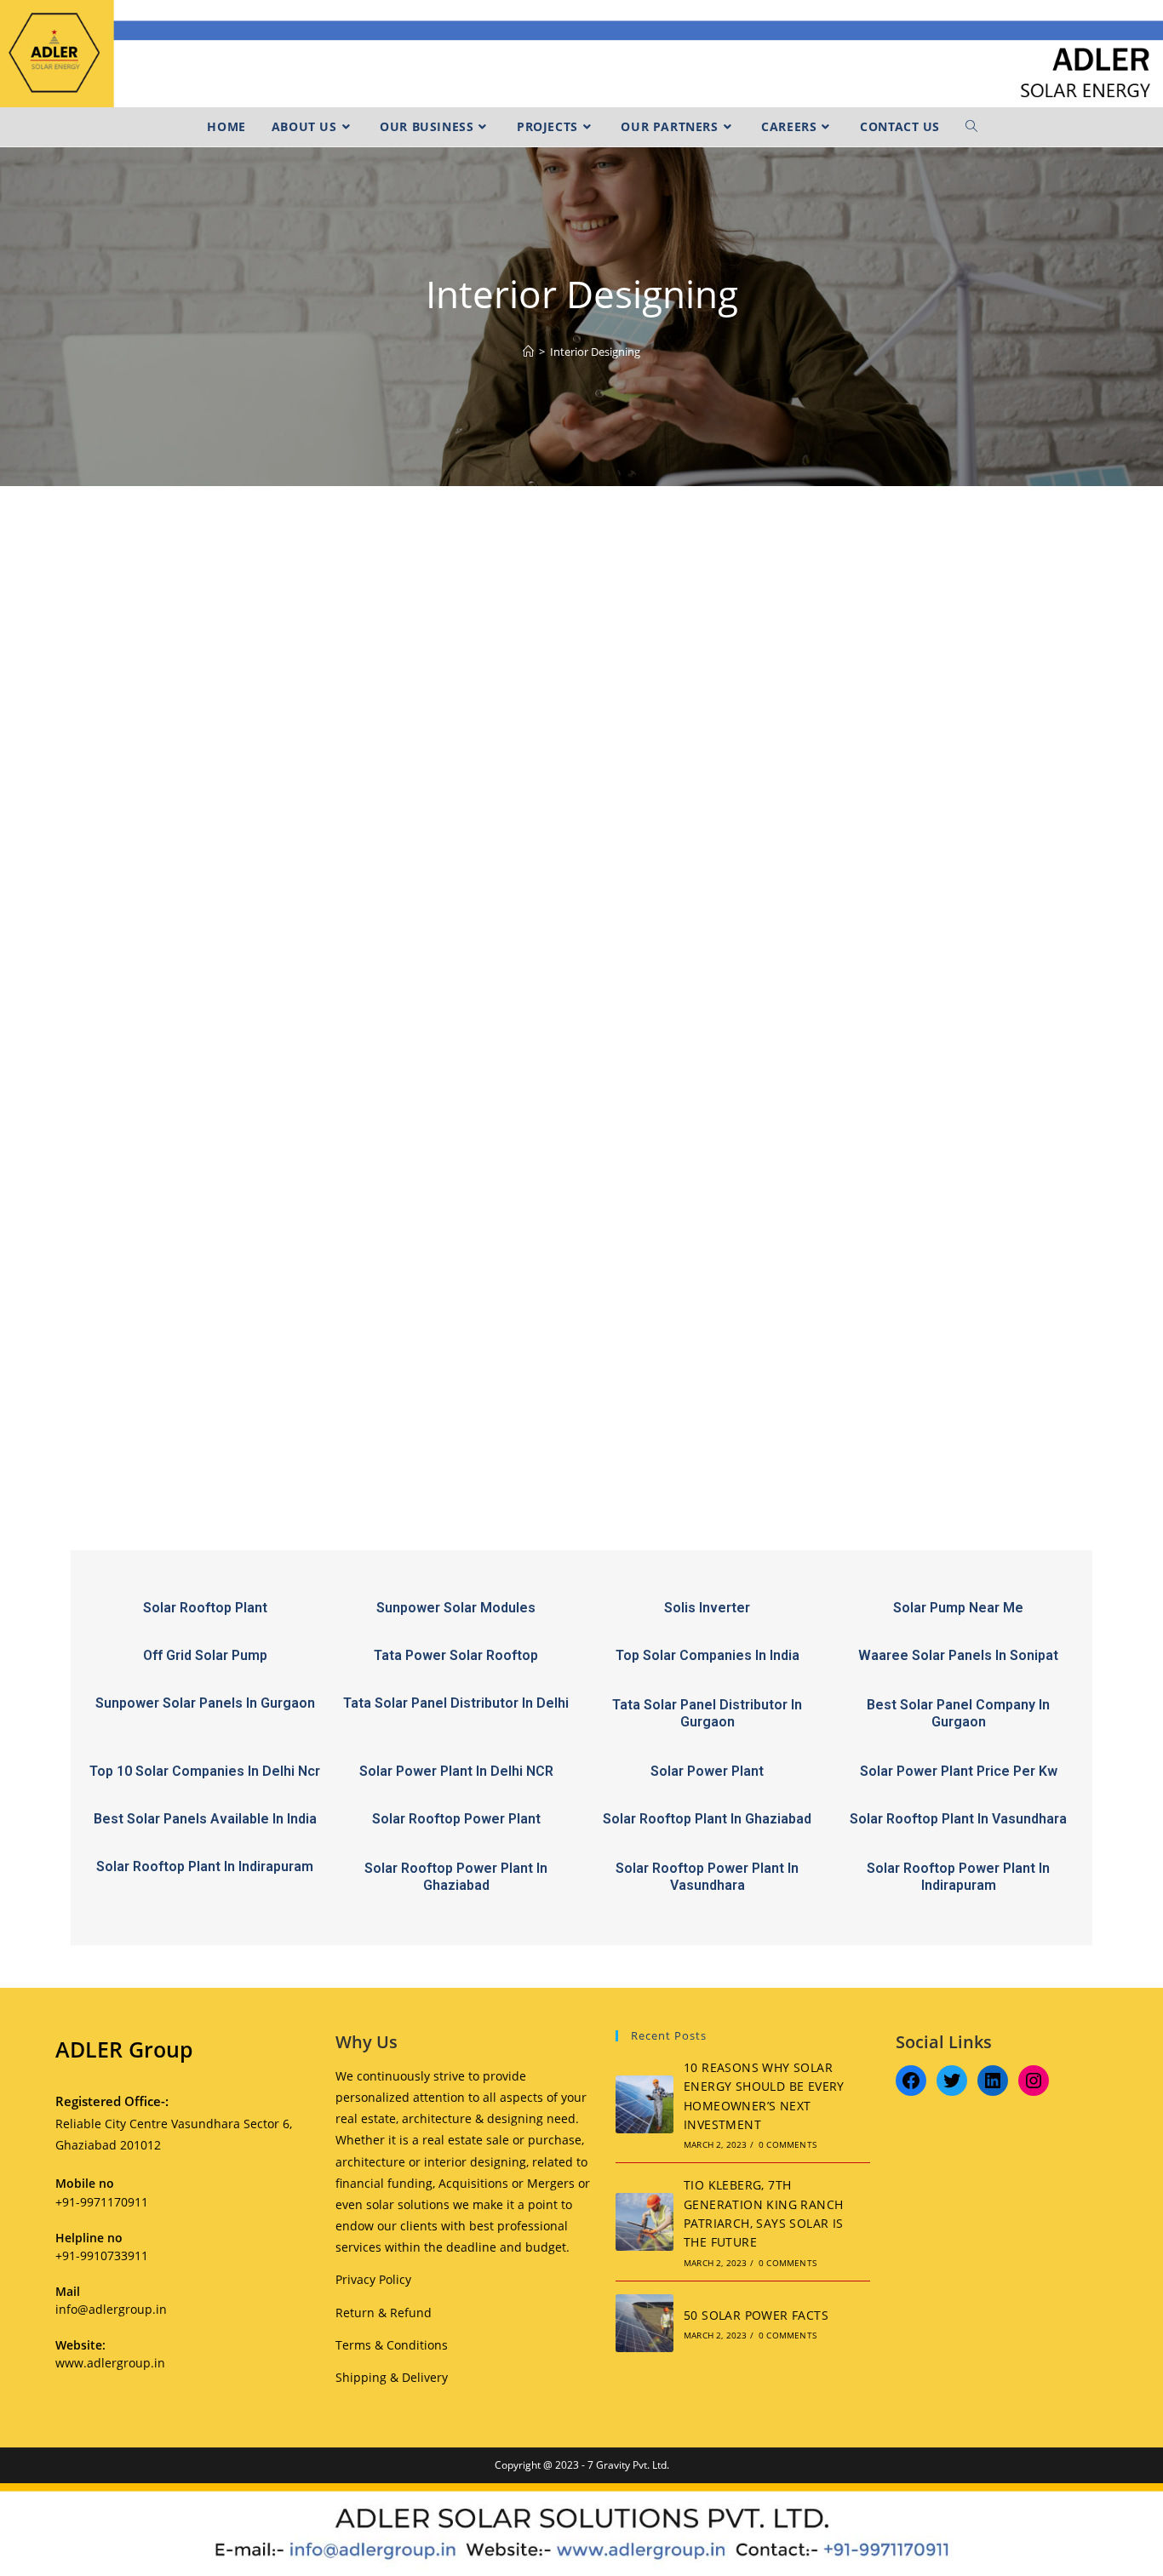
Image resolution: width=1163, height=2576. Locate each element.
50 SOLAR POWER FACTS (756, 2315)
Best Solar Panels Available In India (205, 1819)
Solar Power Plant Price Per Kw (959, 1771)
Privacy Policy (373, 2279)
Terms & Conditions (392, 2345)
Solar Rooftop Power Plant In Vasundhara (707, 1877)
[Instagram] (1034, 2081)
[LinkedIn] (993, 2081)
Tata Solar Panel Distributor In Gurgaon (707, 1713)
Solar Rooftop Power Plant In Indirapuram (958, 1877)
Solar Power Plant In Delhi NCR (456, 1771)
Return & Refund (384, 2313)
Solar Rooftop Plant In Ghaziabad (707, 1819)
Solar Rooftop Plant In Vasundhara (958, 1819)
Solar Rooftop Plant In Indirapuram (205, 1866)
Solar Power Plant (707, 1771)
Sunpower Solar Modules (456, 1608)
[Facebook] (911, 2081)
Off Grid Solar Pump (205, 1655)
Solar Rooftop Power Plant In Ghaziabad (456, 1877)
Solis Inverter (707, 1608)
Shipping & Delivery (392, 2377)
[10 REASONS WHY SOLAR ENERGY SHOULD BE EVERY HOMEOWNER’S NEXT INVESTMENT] (645, 2104)
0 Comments (788, 2144)
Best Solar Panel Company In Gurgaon (958, 1713)
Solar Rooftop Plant (205, 1608)
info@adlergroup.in (111, 2309)
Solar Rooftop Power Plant (456, 1819)
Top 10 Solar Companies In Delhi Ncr (205, 1771)
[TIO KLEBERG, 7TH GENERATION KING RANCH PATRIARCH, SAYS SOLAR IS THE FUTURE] (645, 2222)
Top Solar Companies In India (708, 1655)
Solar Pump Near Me (958, 1608)
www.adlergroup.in (110, 2363)
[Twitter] (952, 2081)
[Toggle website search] (971, 127)
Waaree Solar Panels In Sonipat (958, 1655)
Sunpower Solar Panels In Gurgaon (205, 1703)
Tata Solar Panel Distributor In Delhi (456, 1703)
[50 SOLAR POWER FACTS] (645, 2323)
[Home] (528, 352)
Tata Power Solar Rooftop (456, 1655)
